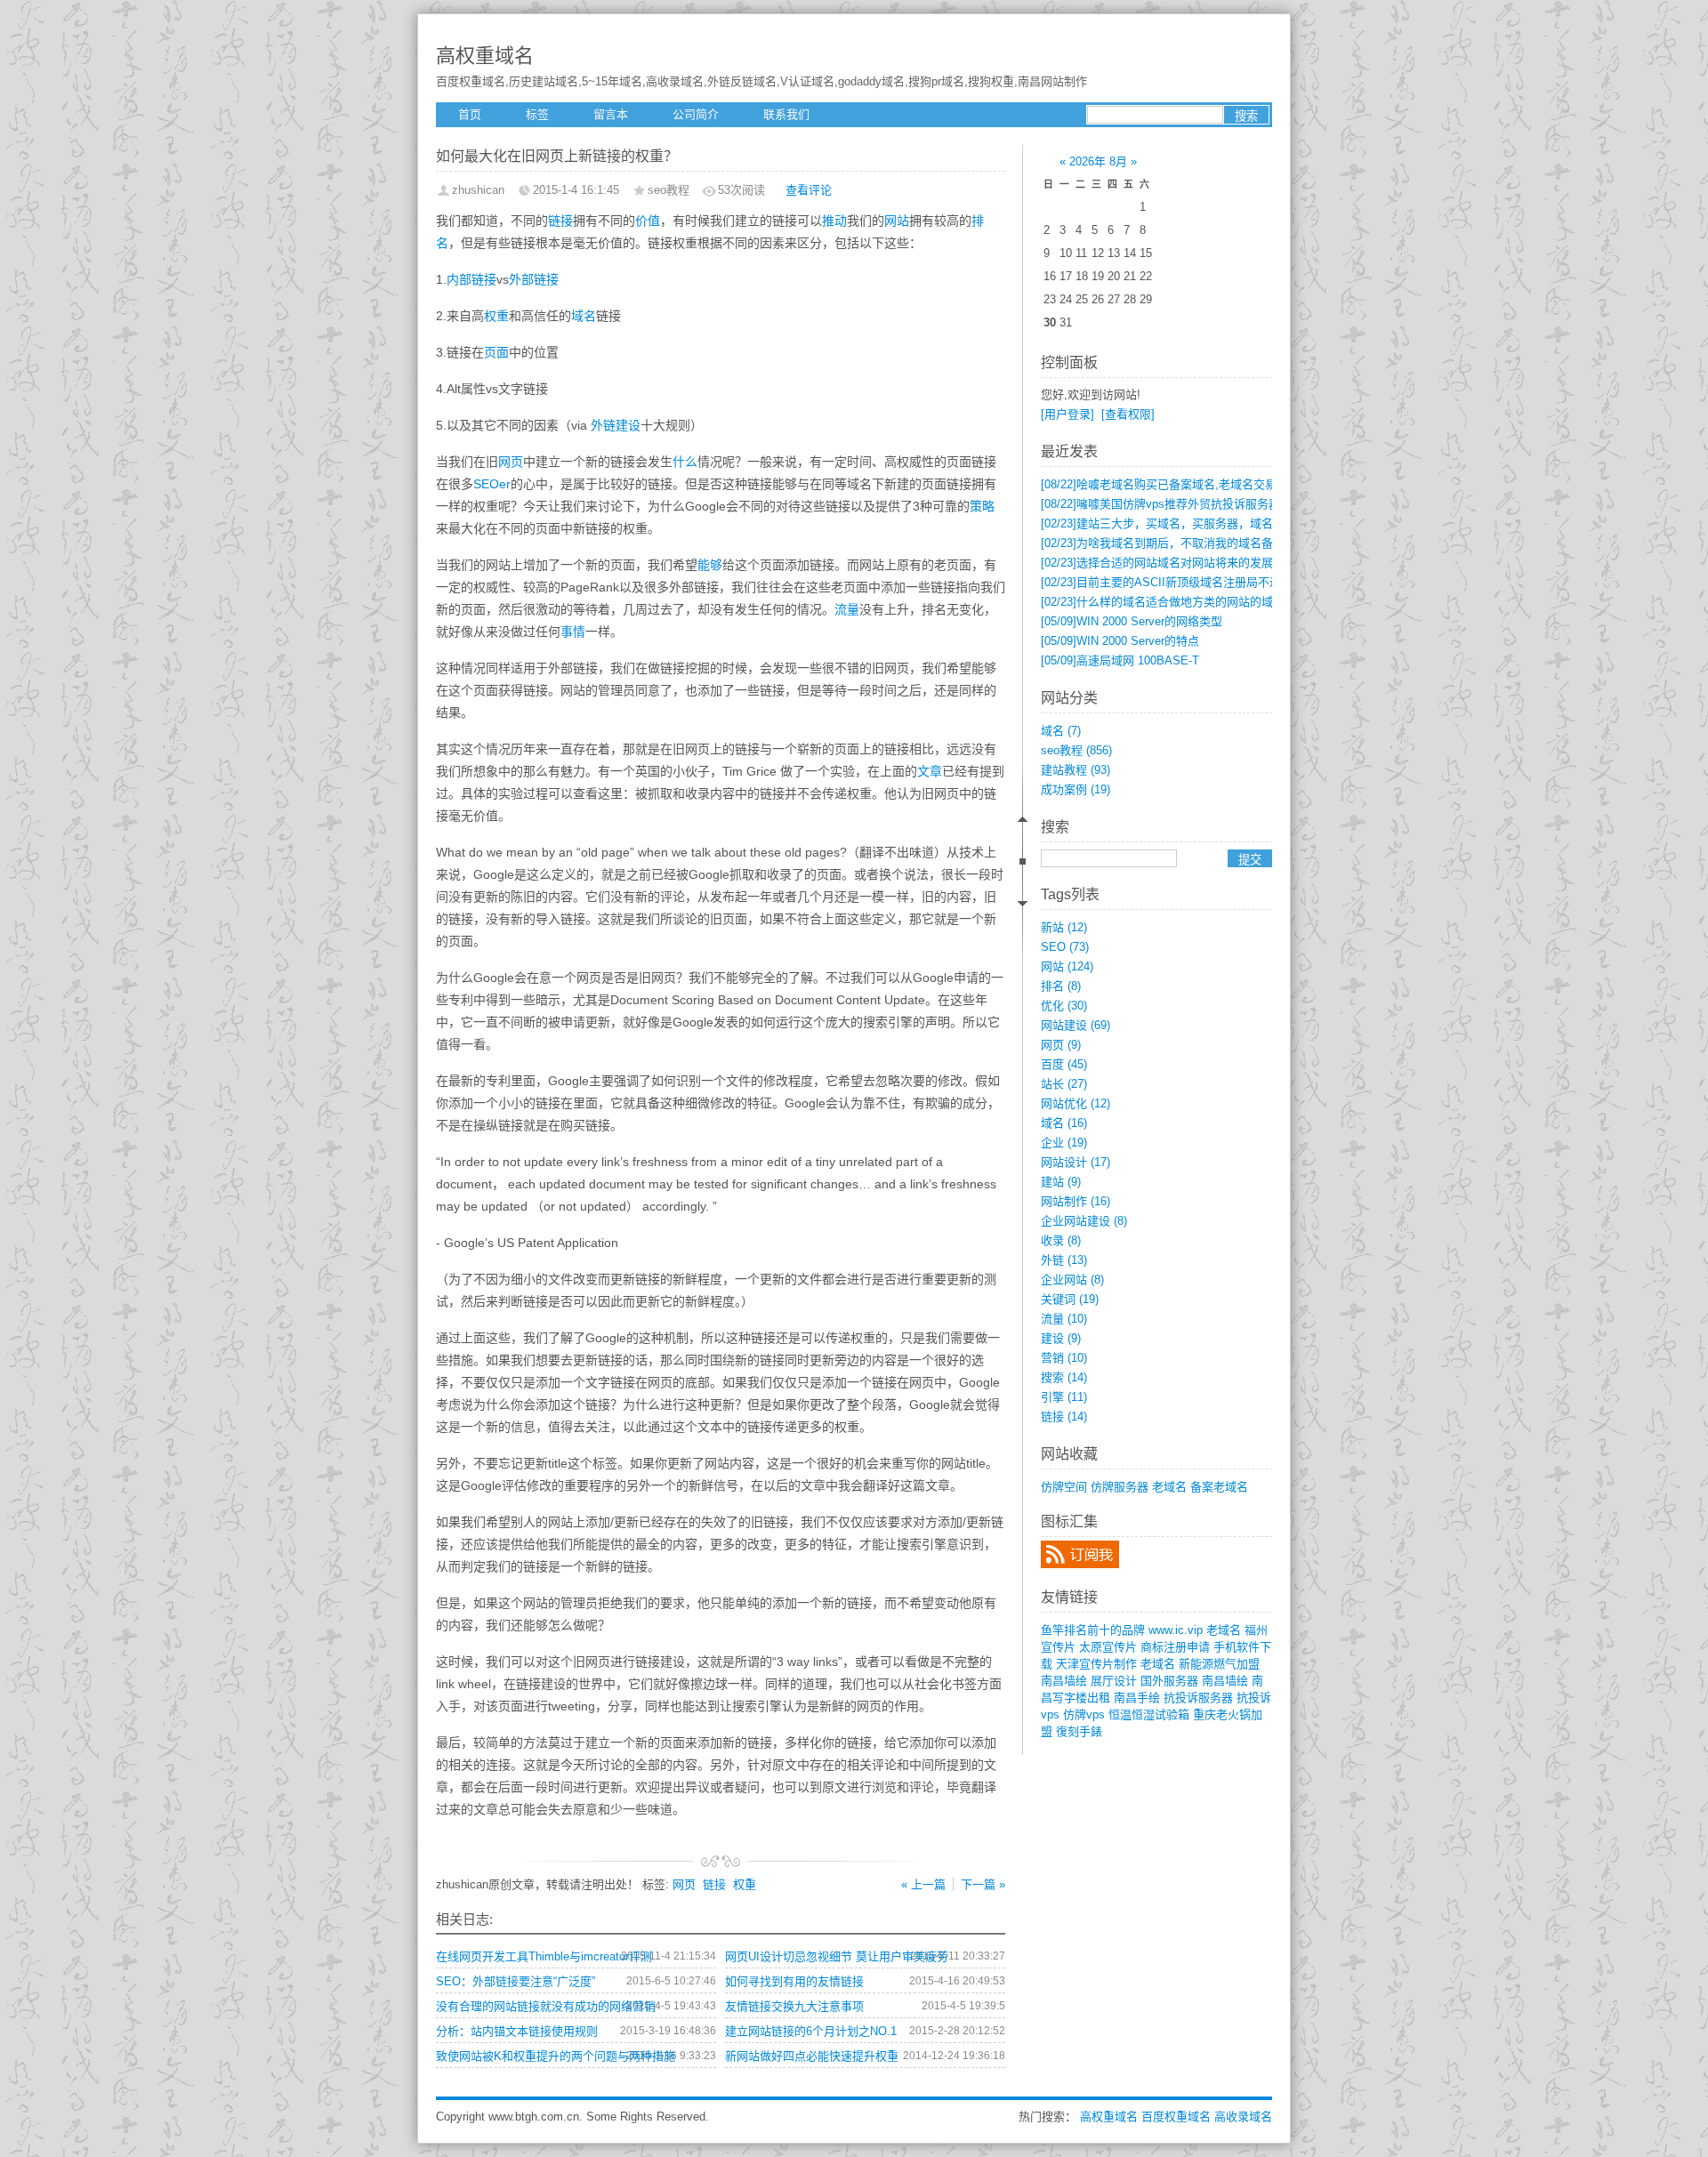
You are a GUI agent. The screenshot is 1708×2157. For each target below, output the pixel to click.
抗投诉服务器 (1198, 1698)
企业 (1064, 1143)
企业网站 (1072, 1280)
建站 (1061, 1182)
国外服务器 (1169, 1681)
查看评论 (809, 190)
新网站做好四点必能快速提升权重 (812, 2056)
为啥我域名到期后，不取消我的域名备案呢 (1168, 543)
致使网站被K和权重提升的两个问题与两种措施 (556, 2056)
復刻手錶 (1079, 1731)
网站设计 (1076, 1162)
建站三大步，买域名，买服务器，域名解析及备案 (1186, 523)
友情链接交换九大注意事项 (794, 2006)
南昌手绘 (1137, 1698)
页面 (496, 352)
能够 (710, 565)
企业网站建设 (1084, 1221)
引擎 (1064, 1397)
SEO (1065, 947)
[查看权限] (1128, 414)
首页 (470, 114)
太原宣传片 (1108, 1647)
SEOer (492, 484)
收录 (1061, 1240)
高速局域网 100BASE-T (1120, 660)
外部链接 (534, 279)
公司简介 (696, 114)
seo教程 (1076, 750)
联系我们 (786, 114)
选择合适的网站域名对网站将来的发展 (1157, 563)
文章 (930, 771)
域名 (584, 316)
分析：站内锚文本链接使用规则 (517, 2031)
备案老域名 (1219, 1487)
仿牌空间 (1064, 1487)
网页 (511, 462)
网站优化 (1076, 1103)
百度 (1064, 1064)
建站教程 (1076, 770)
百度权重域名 (1176, 2117)
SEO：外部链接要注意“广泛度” (516, 1981)
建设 (1061, 1338)
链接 (560, 221)
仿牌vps (1084, 1714)
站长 (1064, 1084)
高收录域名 (1243, 2117)
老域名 (1169, 1487)
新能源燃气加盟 (1219, 1664)
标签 (537, 114)
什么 (685, 462)
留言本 (611, 114)
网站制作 (1076, 1201)
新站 (1064, 927)
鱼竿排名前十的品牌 (1093, 1630)
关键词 (1070, 1299)
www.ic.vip (1176, 1630)
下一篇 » (983, 1884)
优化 (1064, 1006)
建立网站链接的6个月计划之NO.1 (811, 2031)
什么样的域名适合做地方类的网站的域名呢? (1172, 602)
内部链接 (471, 279)
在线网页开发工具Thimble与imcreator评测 (544, 1956)
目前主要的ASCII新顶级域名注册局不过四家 (1172, 582)
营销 (1064, 1358)
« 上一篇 (923, 1884)
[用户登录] (1067, 414)
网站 (897, 221)
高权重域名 (485, 56)
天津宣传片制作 (1096, 1664)
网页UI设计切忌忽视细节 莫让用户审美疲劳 (837, 1956)
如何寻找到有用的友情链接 (794, 1981)
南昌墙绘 (1064, 1681)
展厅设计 (1114, 1681)
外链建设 (616, 425)
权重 (496, 316)
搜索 (1064, 1377)
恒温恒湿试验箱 (1149, 1714)
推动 (834, 221)
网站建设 (1076, 1025)
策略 (982, 506)
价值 (648, 221)
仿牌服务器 (1120, 1487)
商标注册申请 (1175, 1647)
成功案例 (1076, 789)
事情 (573, 632)
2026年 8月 (1098, 161)
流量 (847, 609)
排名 (1061, 986)
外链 (1064, 1260)
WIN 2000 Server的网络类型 (1132, 621)
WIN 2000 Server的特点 (1120, 641)
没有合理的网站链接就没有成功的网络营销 (546, 2006)
